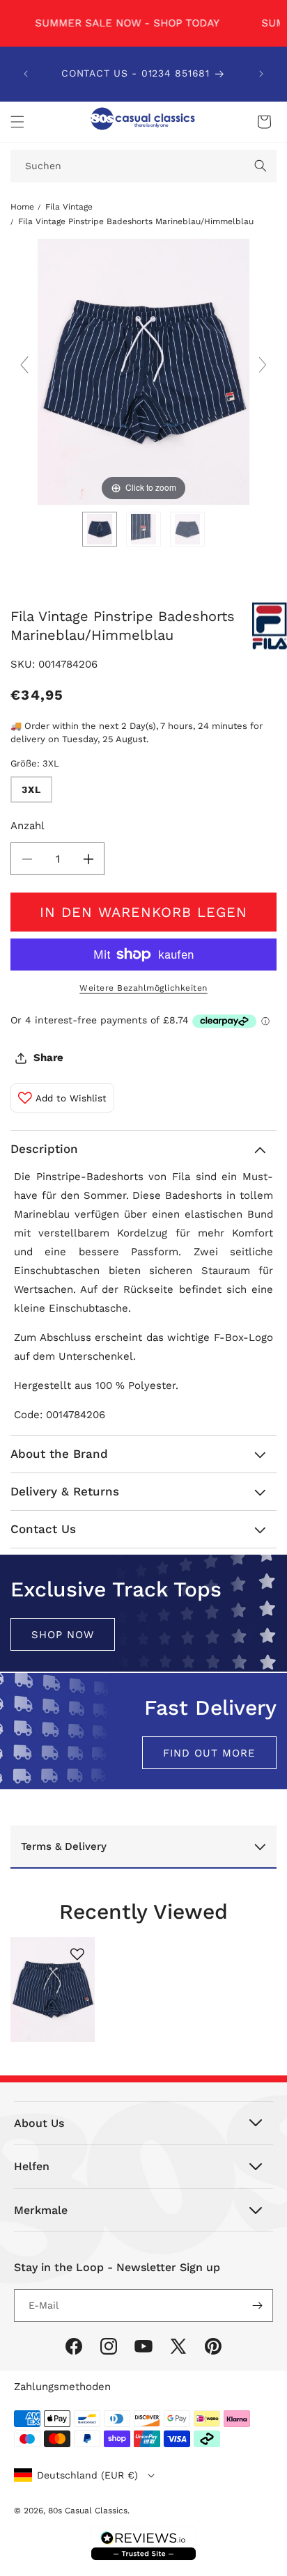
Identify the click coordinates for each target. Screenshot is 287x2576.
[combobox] (143, 166)
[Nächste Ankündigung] (261, 74)
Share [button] (48, 1058)
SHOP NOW (63, 1634)
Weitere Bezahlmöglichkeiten (143, 988)
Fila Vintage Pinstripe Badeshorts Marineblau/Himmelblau (136, 221)
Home (22, 207)
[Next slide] (263, 365)
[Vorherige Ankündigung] (26, 74)
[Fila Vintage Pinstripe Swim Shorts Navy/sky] (100, 529)
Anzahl (28, 826)
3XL (31, 790)
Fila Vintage (69, 207)
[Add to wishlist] (77, 1954)
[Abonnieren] (257, 2306)
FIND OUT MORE (209, 1752)
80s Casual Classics (88, 2511)
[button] (17, 122)
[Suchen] (261, 166)
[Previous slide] (24, 365)
